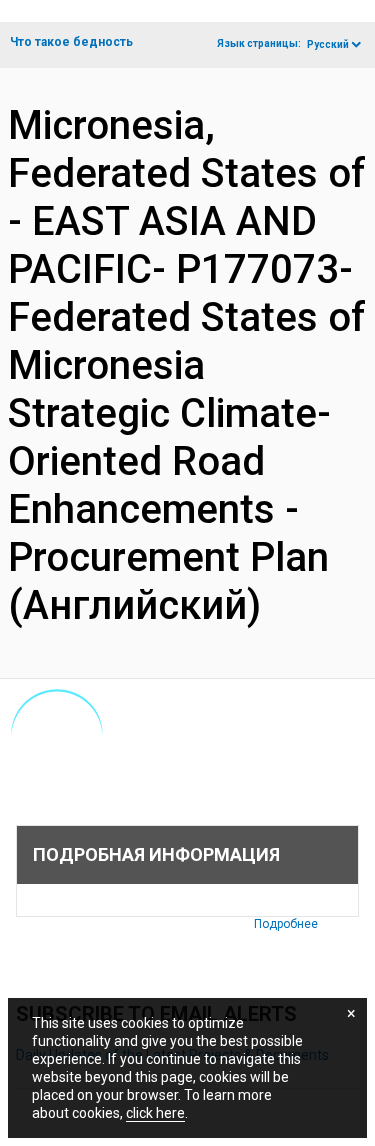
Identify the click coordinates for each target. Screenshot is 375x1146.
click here (155, 1113)
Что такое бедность (71, 42)
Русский (328, 44)
